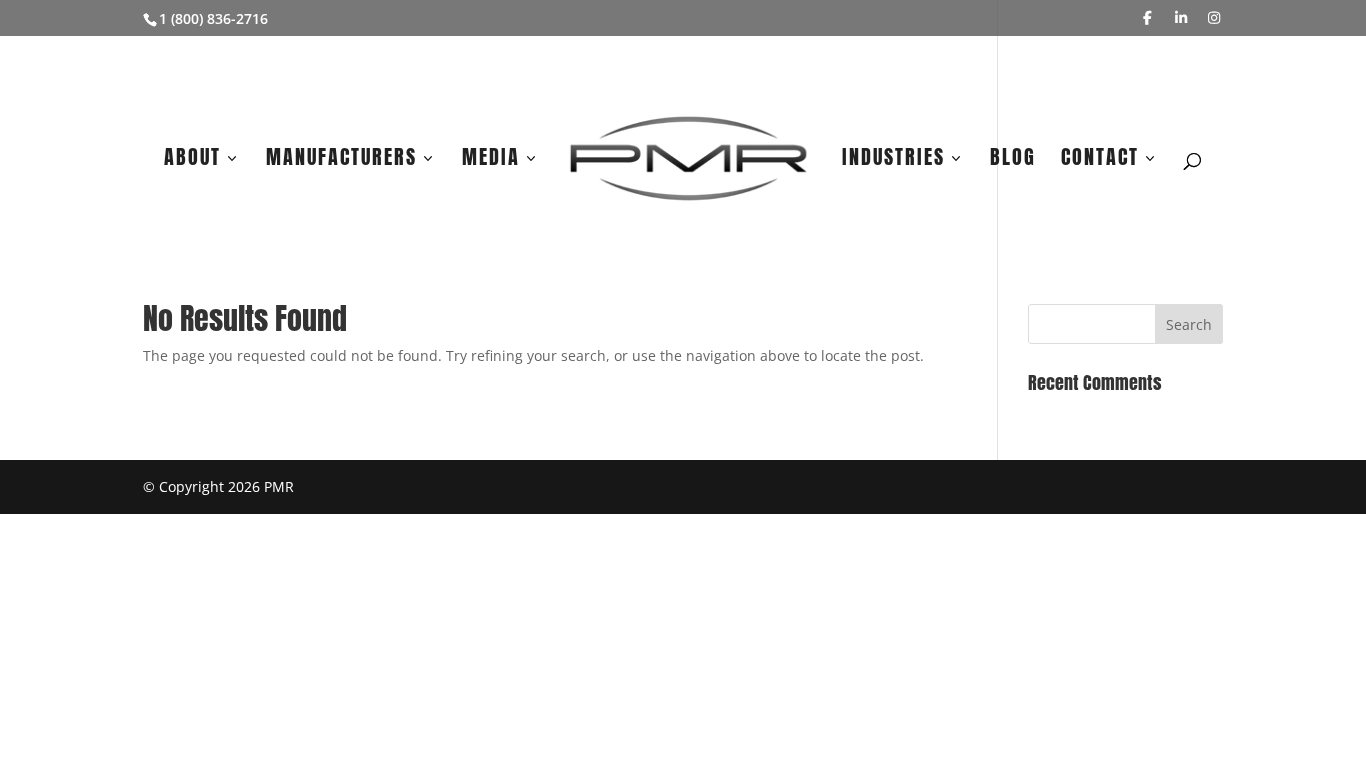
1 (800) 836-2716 (213, 18)
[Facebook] (1148, 18)
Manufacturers (341, 161)
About (192, 161)
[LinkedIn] (1181, 18)
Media (491, 161)
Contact (1100, 161)
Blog (1013, 161)
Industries (893, 161)
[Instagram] (1215, 18)
